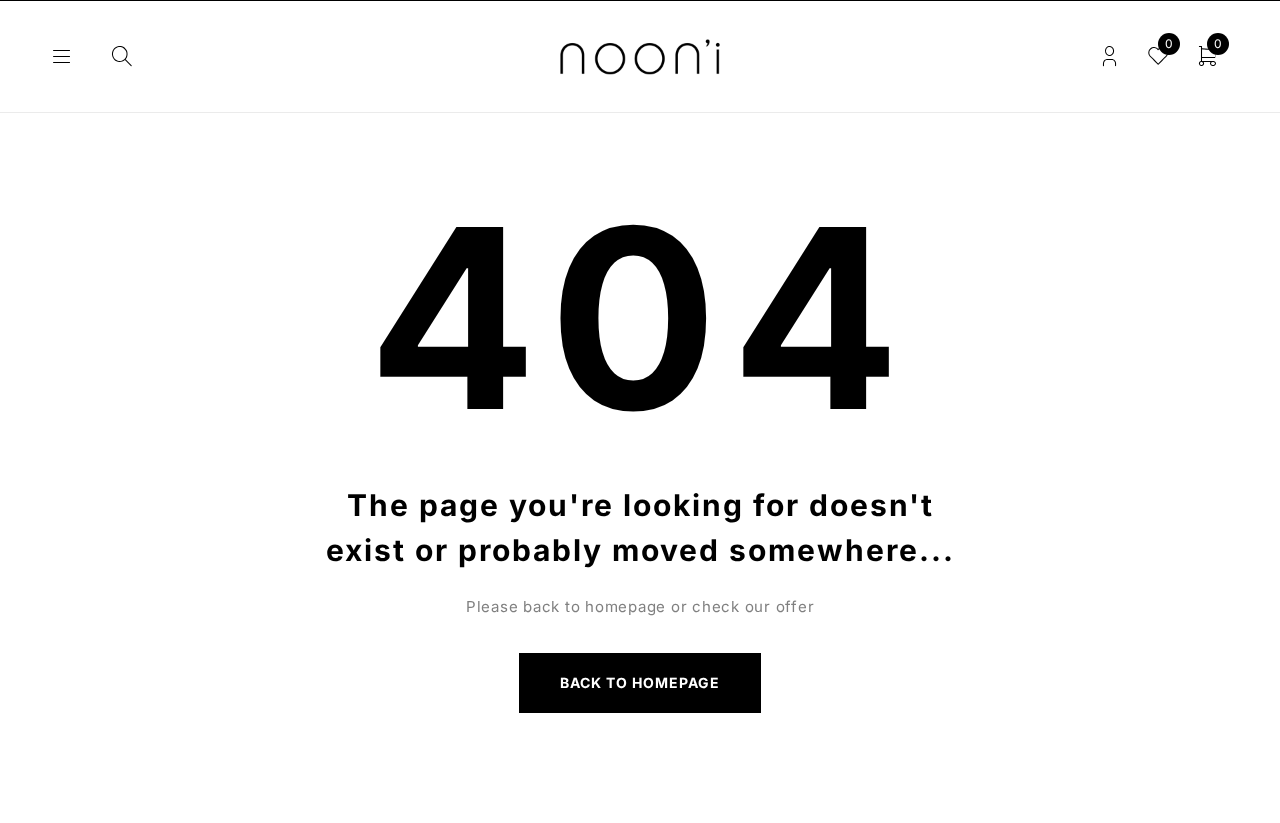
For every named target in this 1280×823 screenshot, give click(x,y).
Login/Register (1109, 56)
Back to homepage (640, 682)
